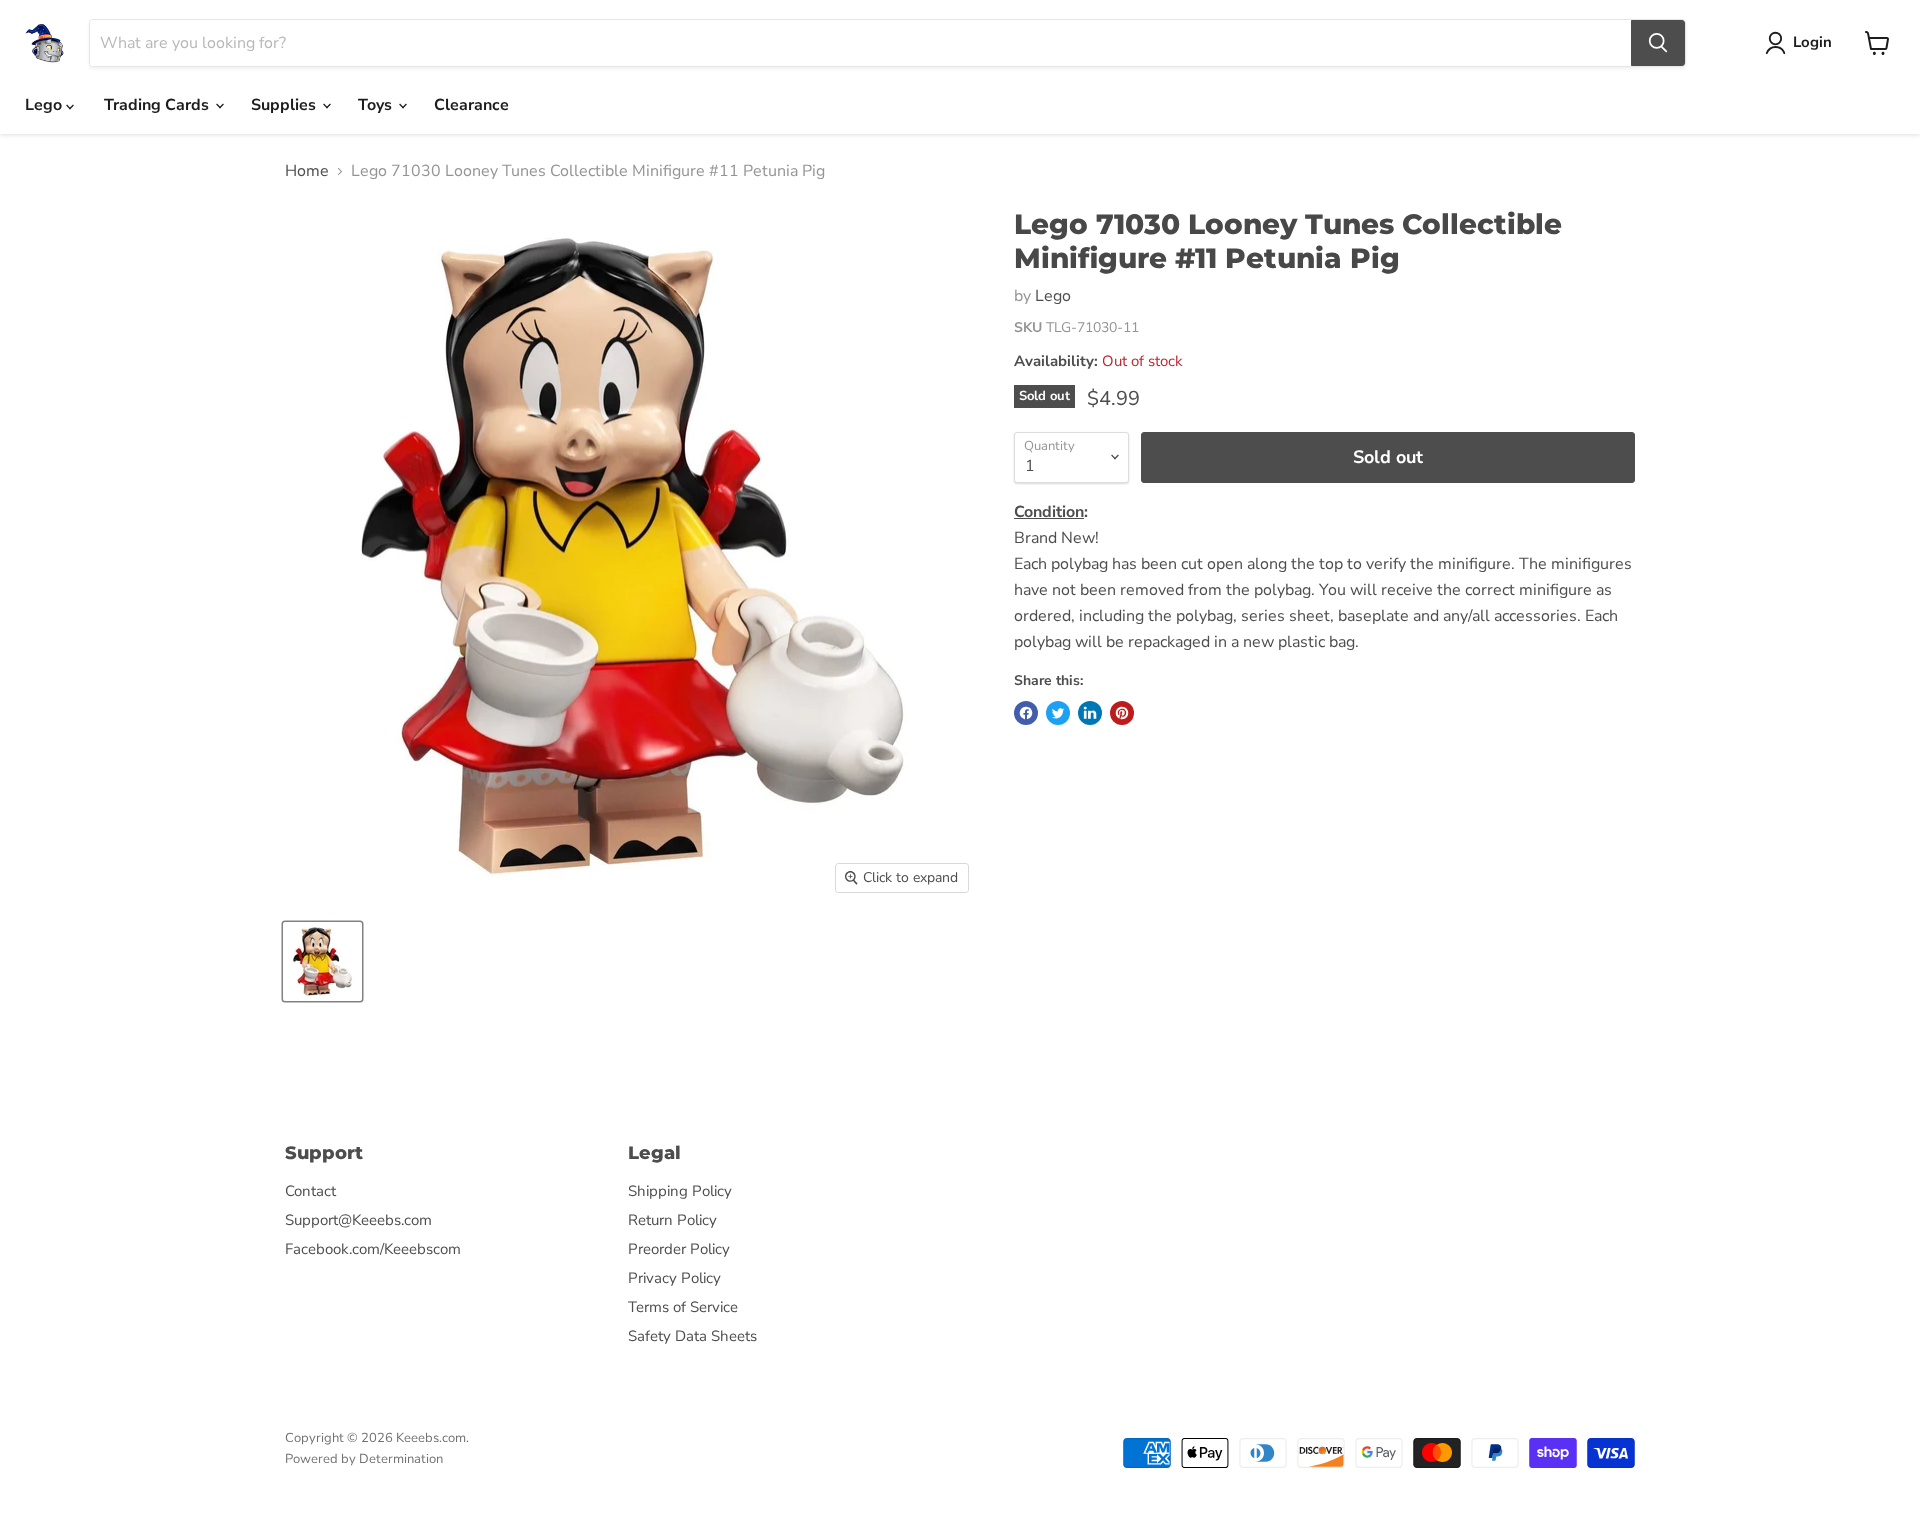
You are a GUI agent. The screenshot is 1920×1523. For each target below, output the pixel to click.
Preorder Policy (679, 1249)
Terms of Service (683, 1307)
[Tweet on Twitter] (1058, 713)
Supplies (285, 105)
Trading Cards (158, 105)
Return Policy (672, 1220)
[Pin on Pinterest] (1122, 713)
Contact (310, 1191)
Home (307, 171)
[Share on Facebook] (1026, 713)
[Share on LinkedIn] (1090, 713)
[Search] (1658, 43)
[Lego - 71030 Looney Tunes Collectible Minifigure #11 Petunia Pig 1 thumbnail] (322, 961)
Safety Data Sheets (692, 1336)
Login (1812, 42)
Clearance (471, 105)
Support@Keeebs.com (358, 1220)
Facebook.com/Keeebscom (373, 1249)
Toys (377, 105)
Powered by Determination (364, 1459)
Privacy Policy (674, 1278)
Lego (45, 105)
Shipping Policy (680, 1191)
